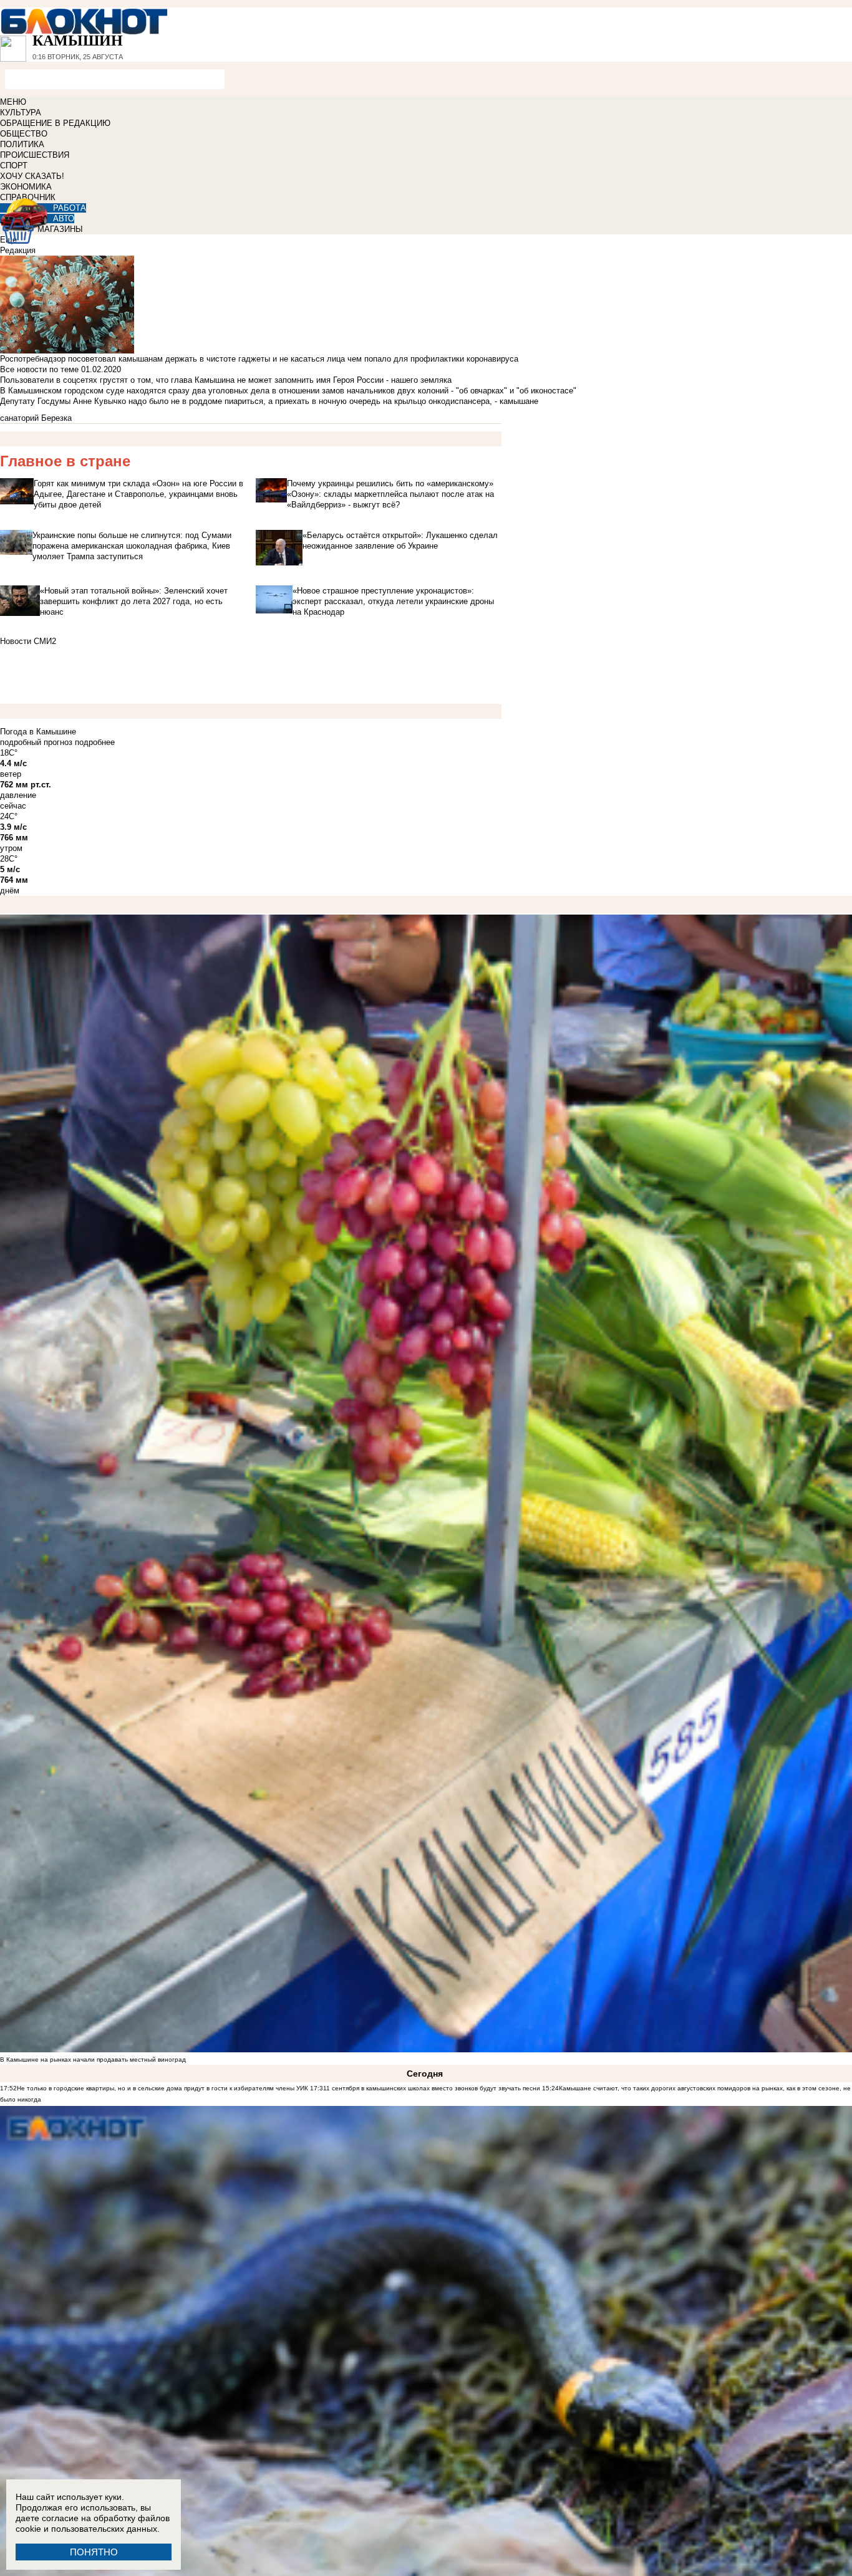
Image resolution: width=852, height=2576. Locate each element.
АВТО (64, 219)
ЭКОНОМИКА (26, 187)
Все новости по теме (39, 369)
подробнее (95, 742)
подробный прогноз (36, 742)
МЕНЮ (13, 102)
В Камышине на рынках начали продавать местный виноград (93, 2059)
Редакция (18, 250)
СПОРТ (14, 166)
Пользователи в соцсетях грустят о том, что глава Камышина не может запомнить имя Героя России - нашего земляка (226, 380)
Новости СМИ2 (28, 641)
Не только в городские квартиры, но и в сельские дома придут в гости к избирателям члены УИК (162, 2088)
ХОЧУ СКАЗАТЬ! (32, 176)
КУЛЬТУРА (21, 113)
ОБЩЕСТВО (24, 134)
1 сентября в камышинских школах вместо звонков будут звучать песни (433, 2088)
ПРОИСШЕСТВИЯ (35, 155)
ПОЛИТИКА (22, 144)
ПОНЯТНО (94, 2552)
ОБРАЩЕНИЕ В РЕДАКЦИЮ (55, 123)
